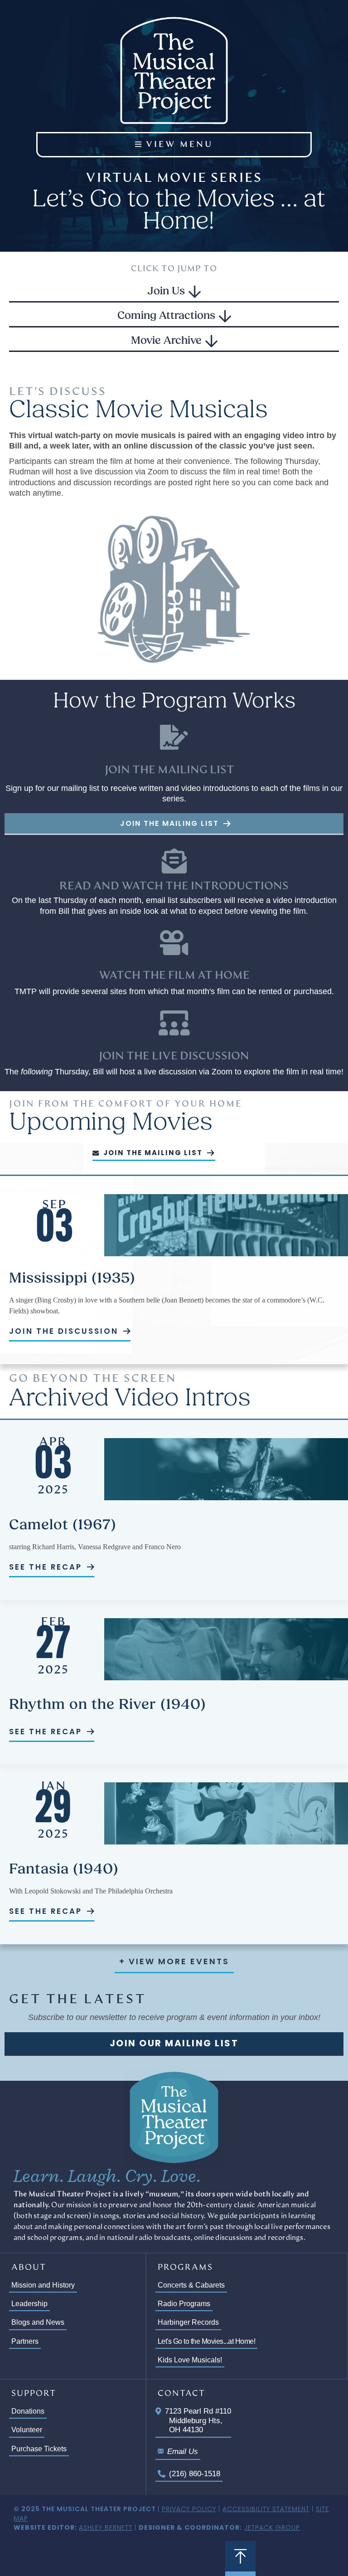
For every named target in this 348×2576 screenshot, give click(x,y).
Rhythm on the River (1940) (108, 1705)
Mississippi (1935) (72, 1279)
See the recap (47, 1567)
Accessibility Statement (266, 2509)
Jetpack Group (272, 2527)
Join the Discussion (65, 1331)
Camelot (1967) (63, 1526)
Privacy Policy (189, 2509)
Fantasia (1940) (64, 1870)
